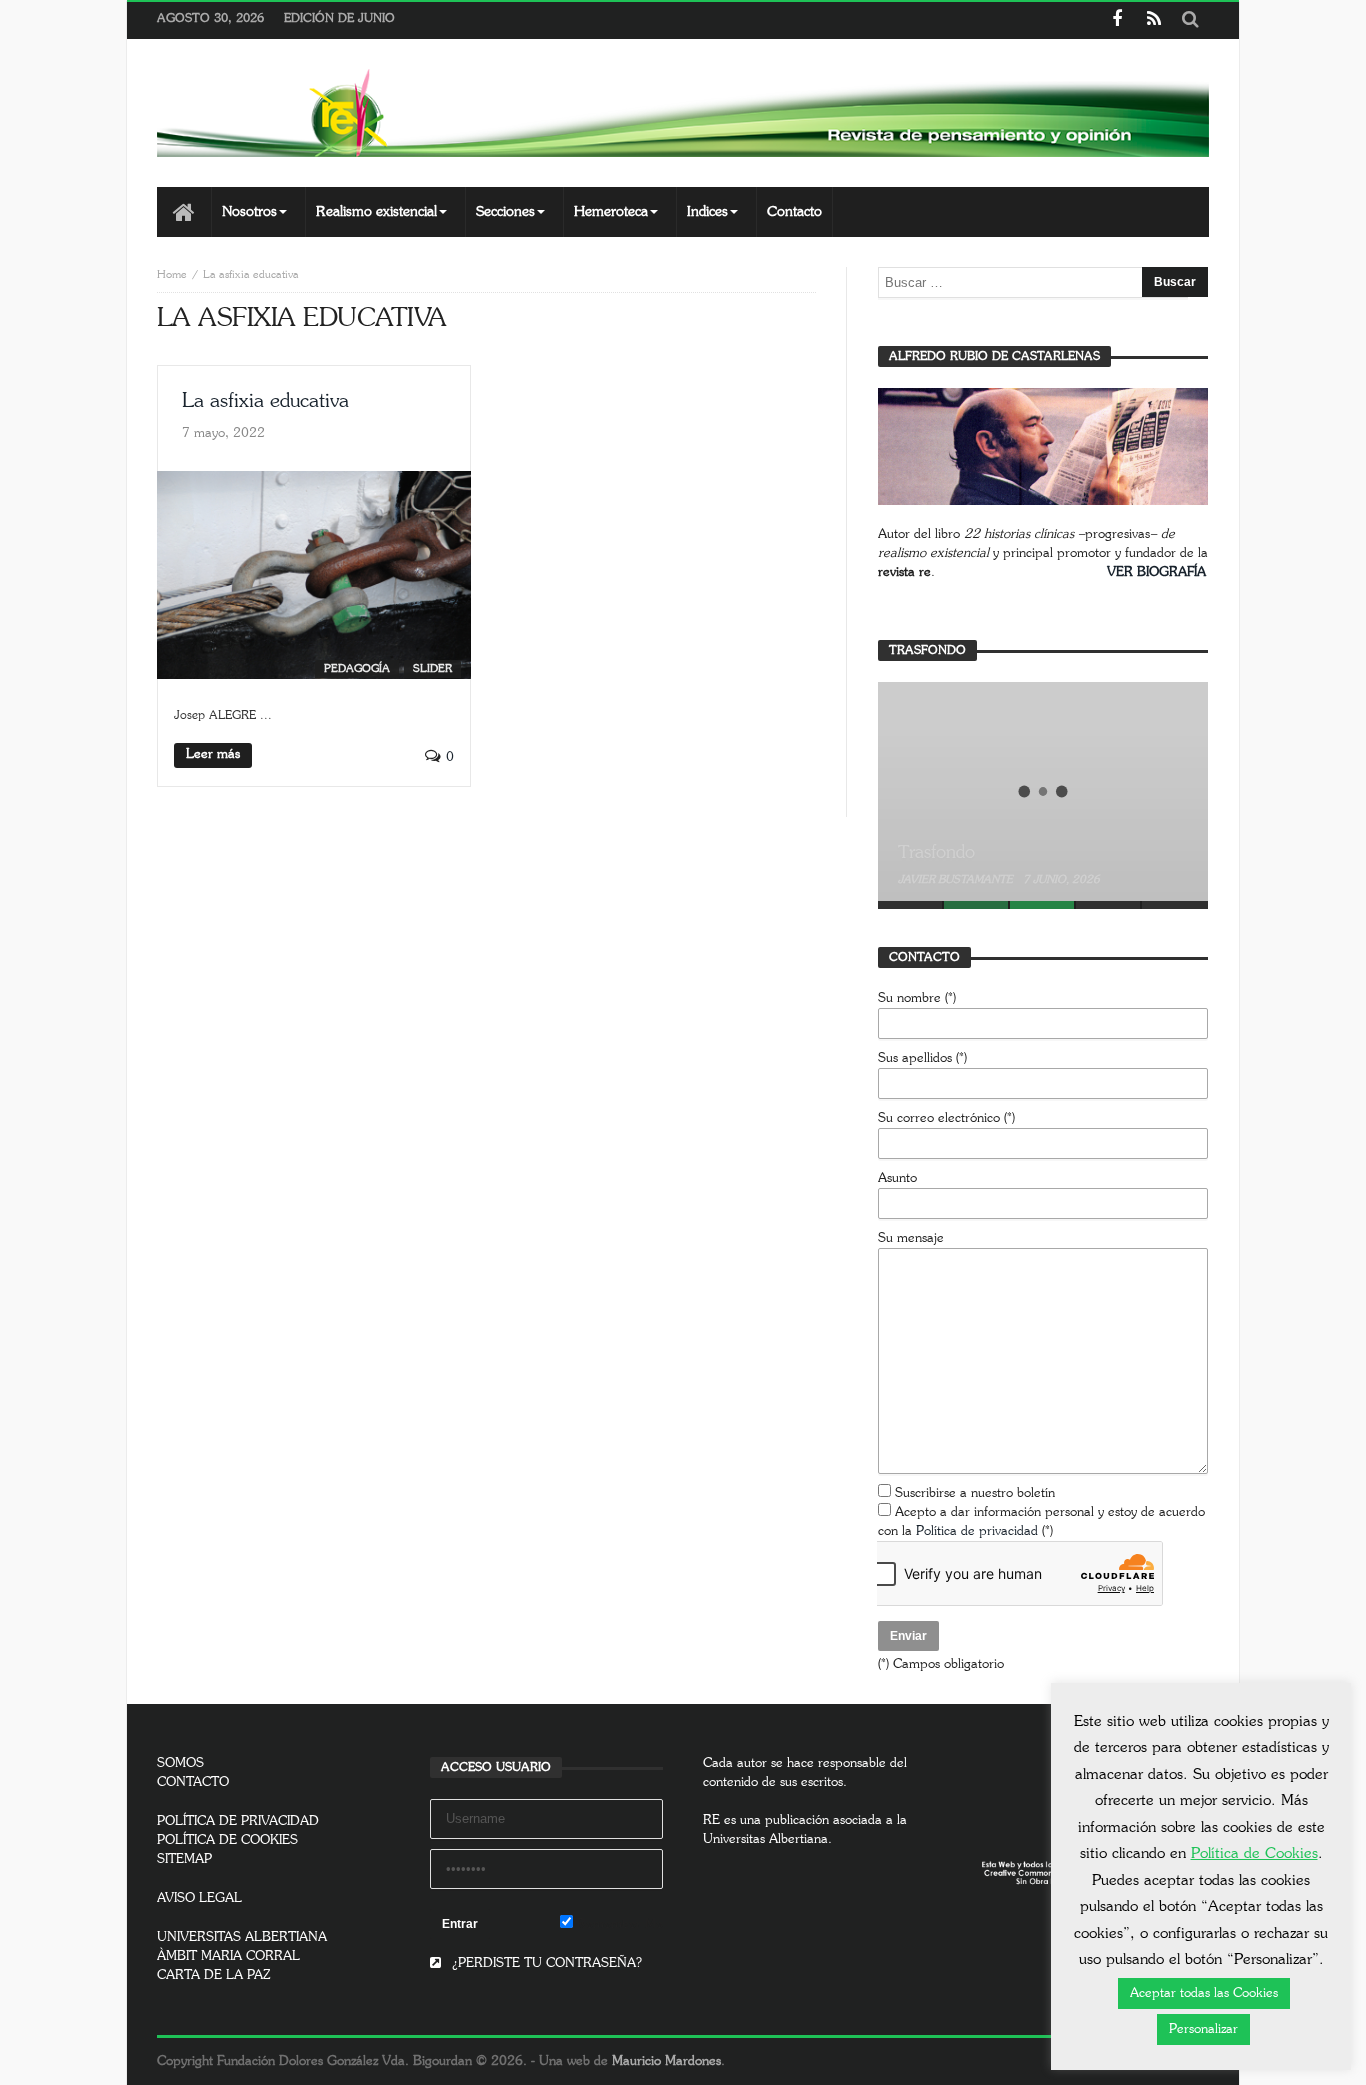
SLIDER (432, 668)
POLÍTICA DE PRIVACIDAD (238, 1821)
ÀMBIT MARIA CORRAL (228, 1956)
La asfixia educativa (265, 401)
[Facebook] (1116, 20)
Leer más (213, 754)
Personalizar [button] (1203, 2029)
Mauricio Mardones (666, 2061)
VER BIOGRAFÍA (1156, 572)
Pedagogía (357, 668)
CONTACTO (193, 1782)
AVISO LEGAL (199, 1898)
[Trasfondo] (1043, 791)
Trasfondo (936, 853)
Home (172, 274)
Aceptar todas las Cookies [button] (1204, 1993)
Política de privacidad (977, 1531)
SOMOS (180, 1763)
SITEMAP (184, 1859)
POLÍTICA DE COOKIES (227, 1840)
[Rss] (1153, 20)
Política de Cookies (1254, 1853)
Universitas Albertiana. (767, 1839)
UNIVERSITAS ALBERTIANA (242, 1937)
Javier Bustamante (957, 879)
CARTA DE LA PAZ (214, 1975)
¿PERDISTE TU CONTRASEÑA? (545, 1963)
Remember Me (618, 1924)
